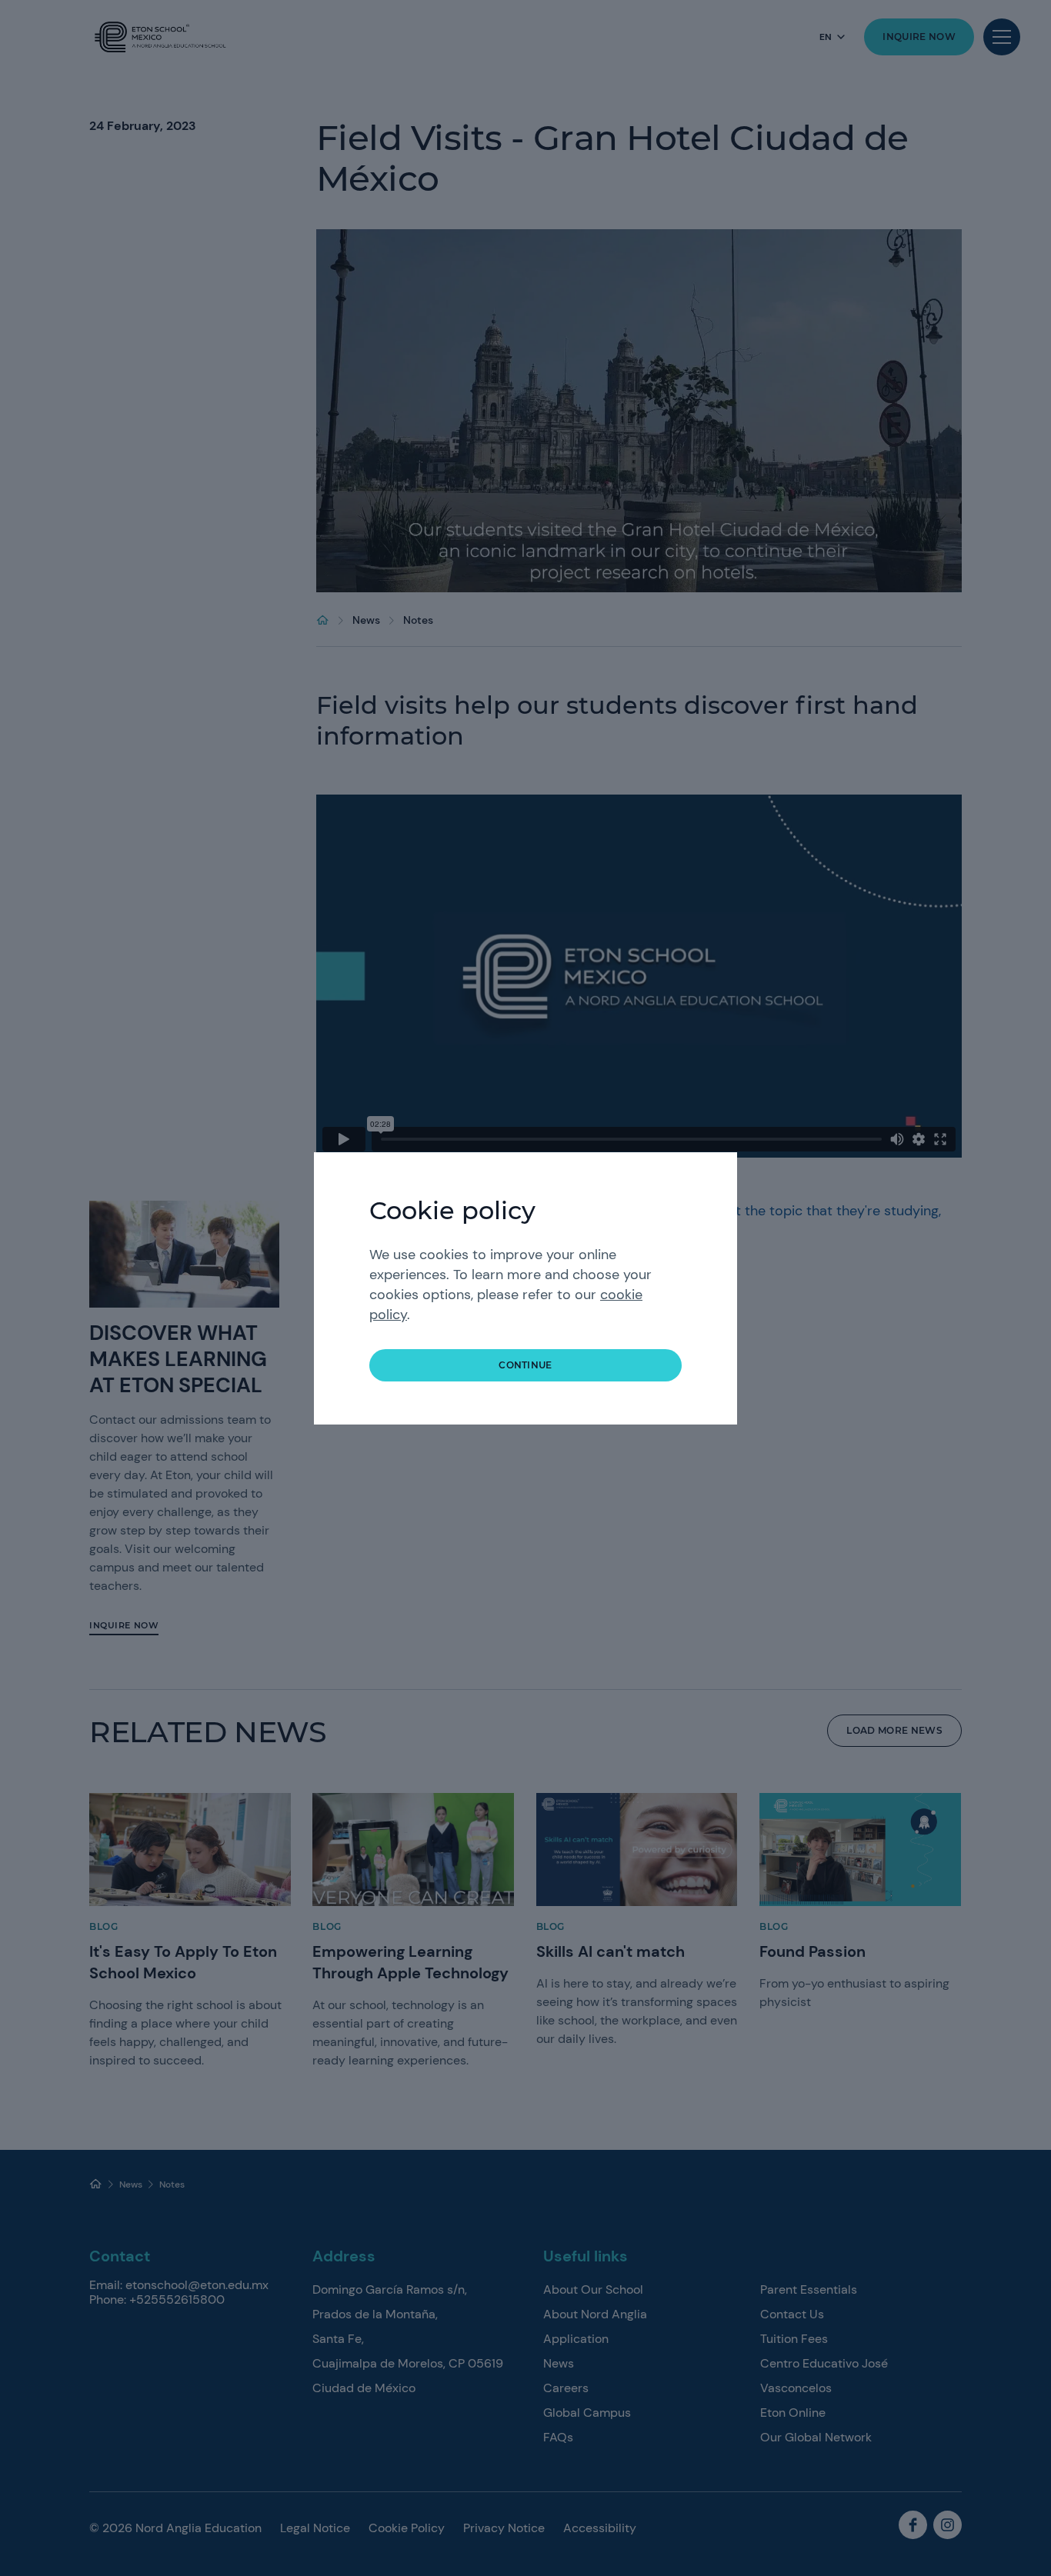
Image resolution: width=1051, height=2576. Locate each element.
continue (525, 1365)
